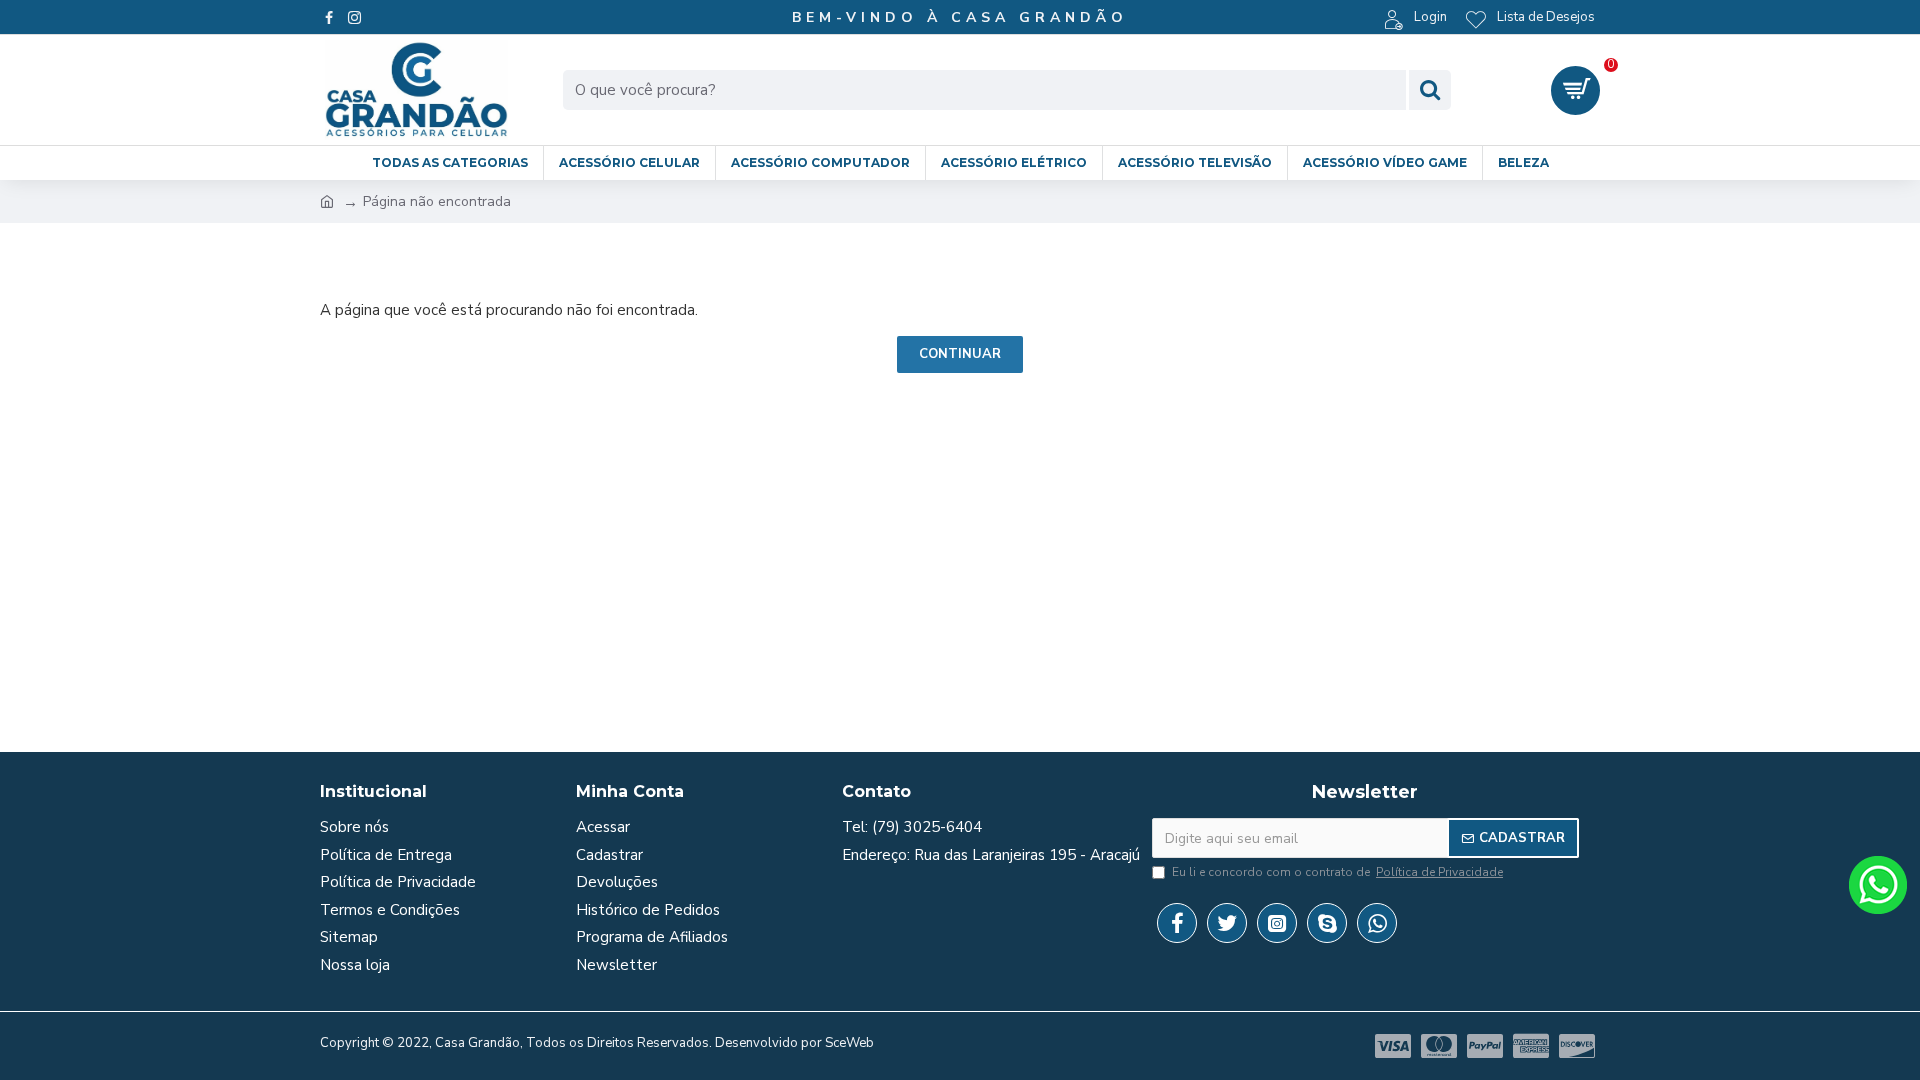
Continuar (960, 354)
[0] (1575, 90)
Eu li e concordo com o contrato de (1337, 872)
